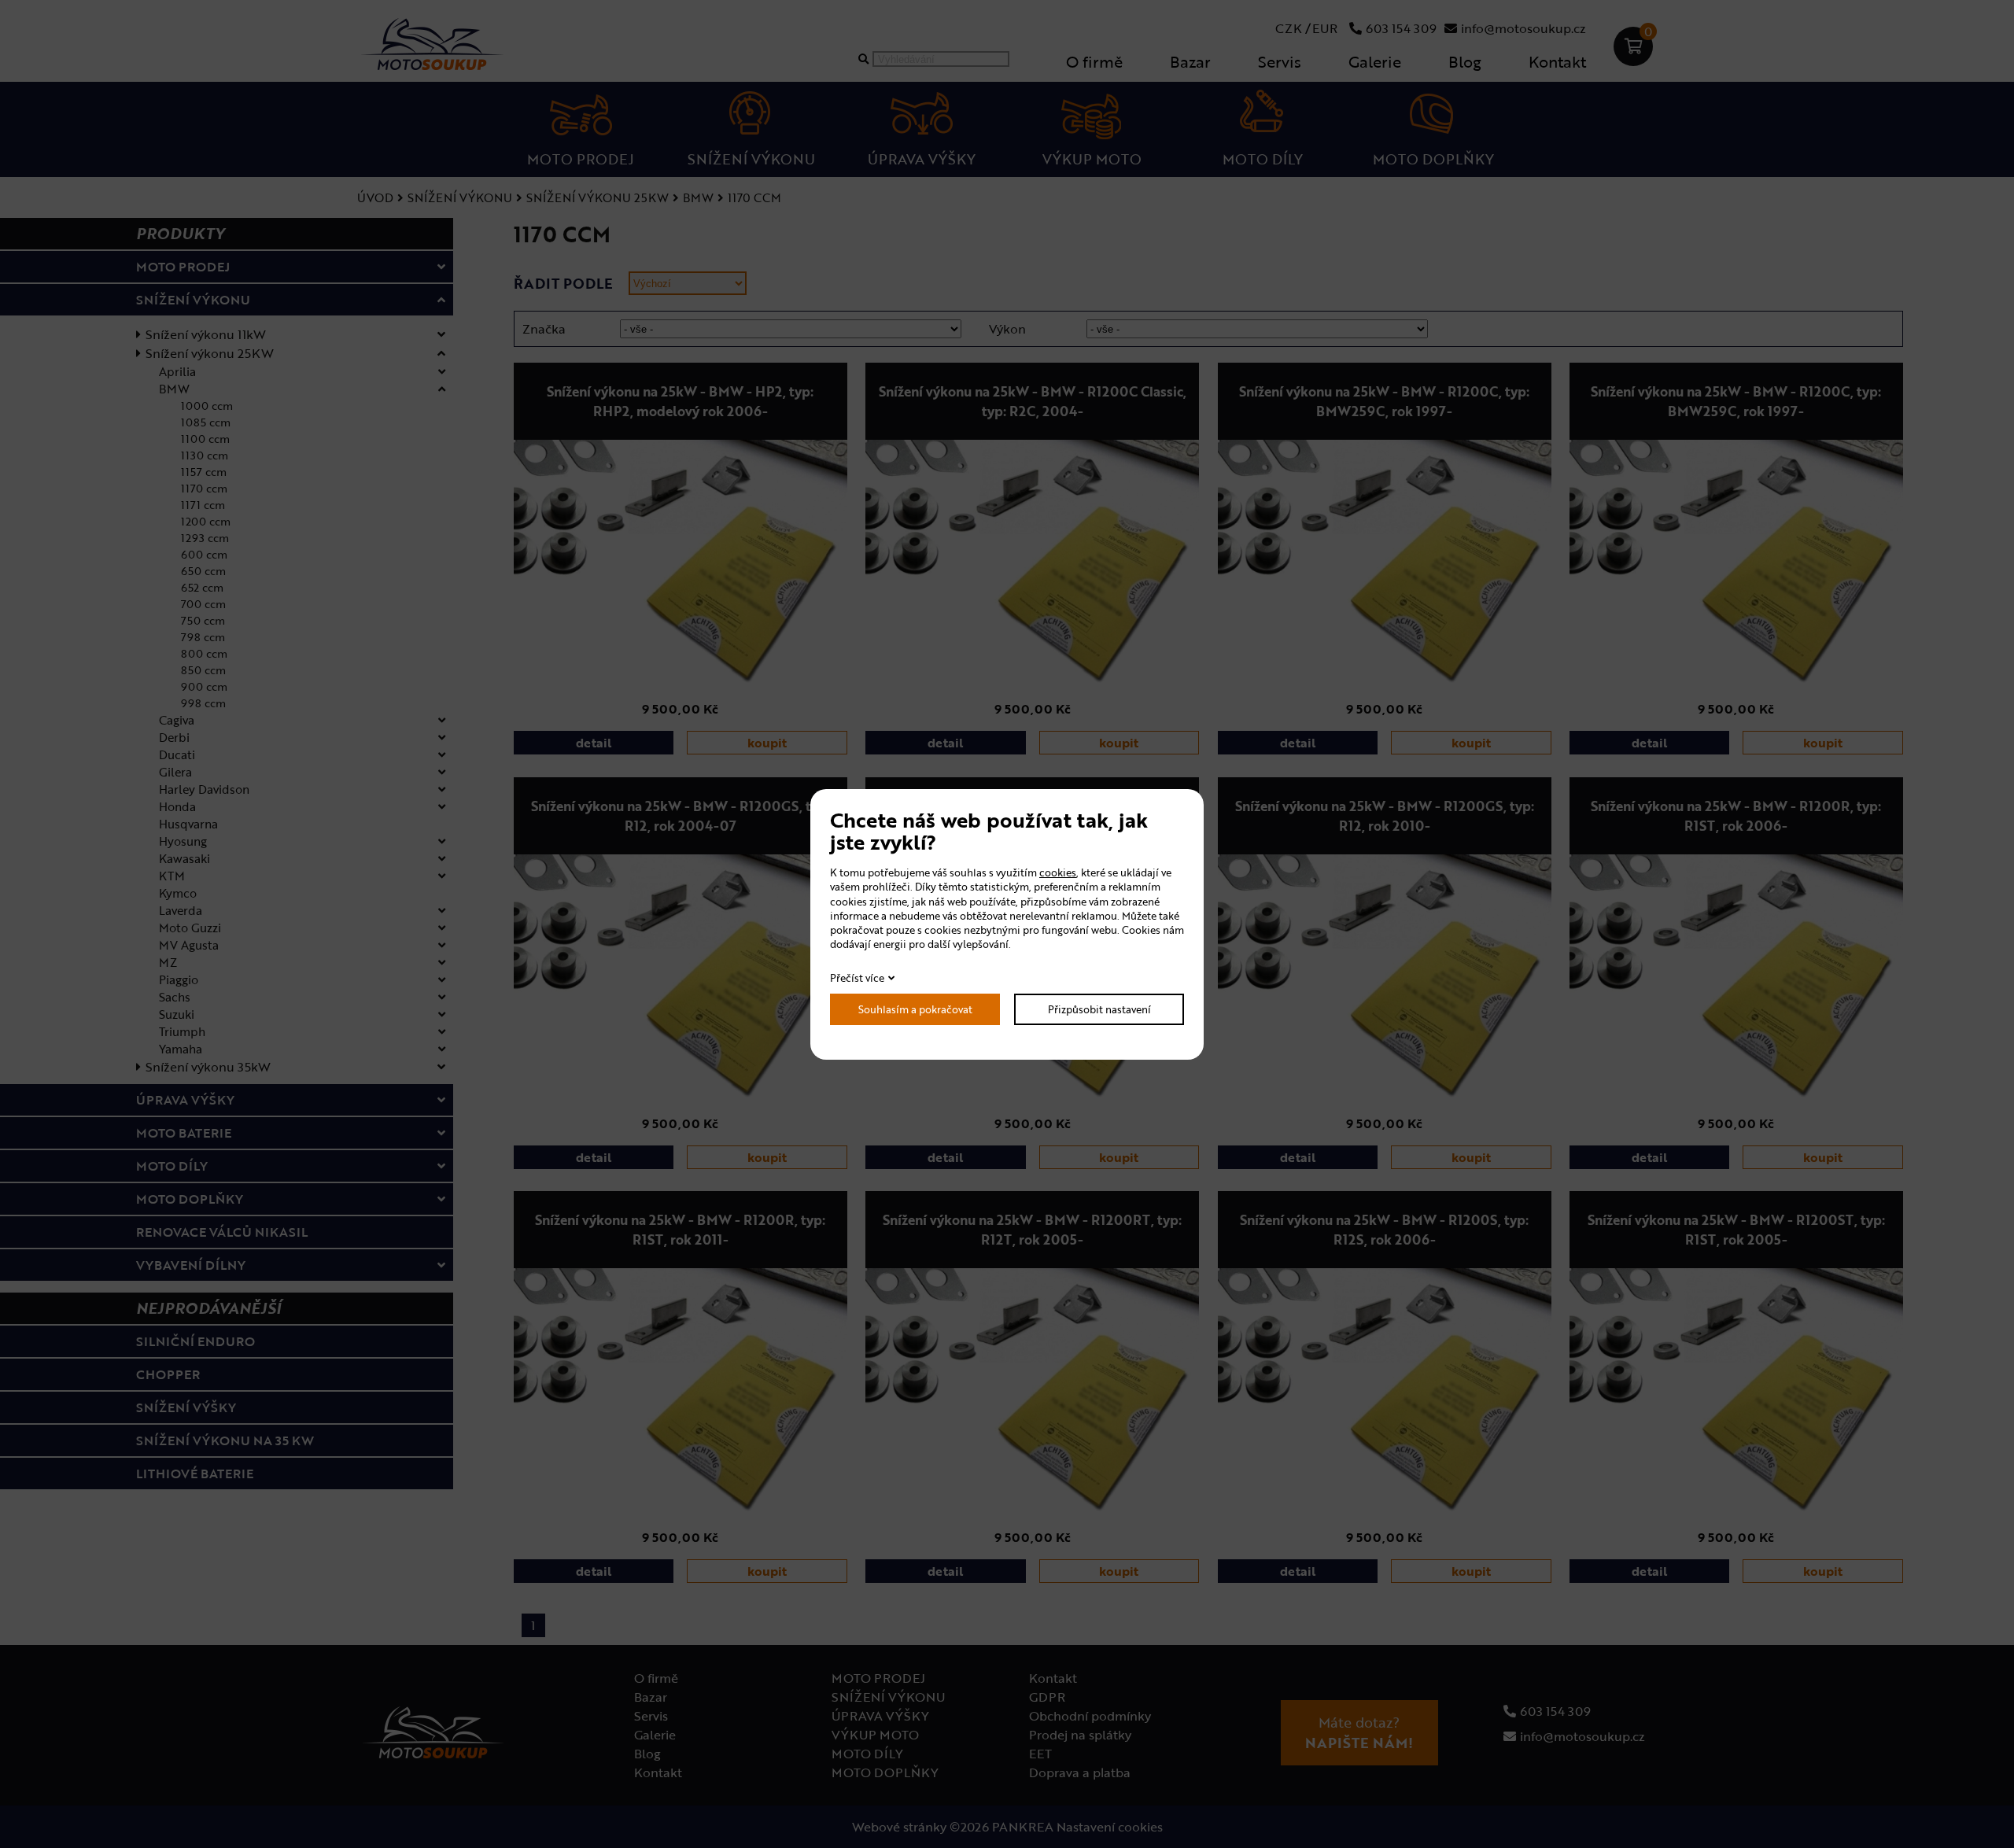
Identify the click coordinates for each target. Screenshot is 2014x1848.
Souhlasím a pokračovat (915, 1009)
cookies (1058, 872)
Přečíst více (857, 978)
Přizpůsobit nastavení (1099, 1009)
